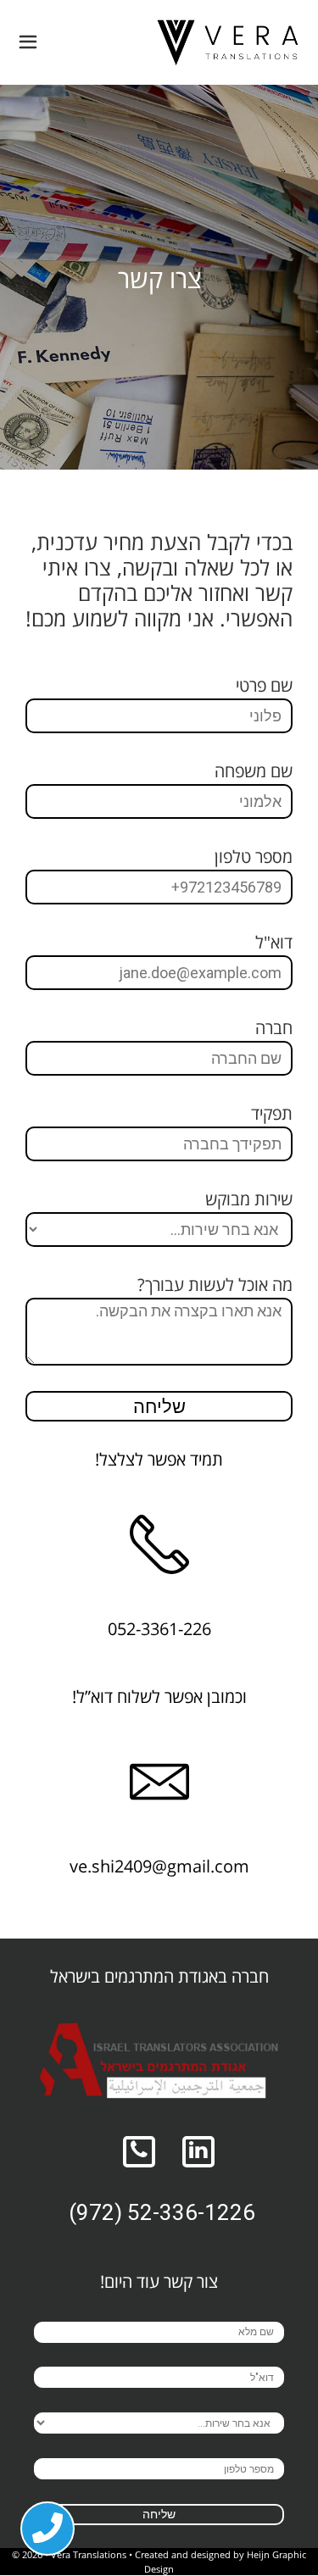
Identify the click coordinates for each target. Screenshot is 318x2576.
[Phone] (140, 2152)
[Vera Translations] (228, 42)
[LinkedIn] (199, 2152)
